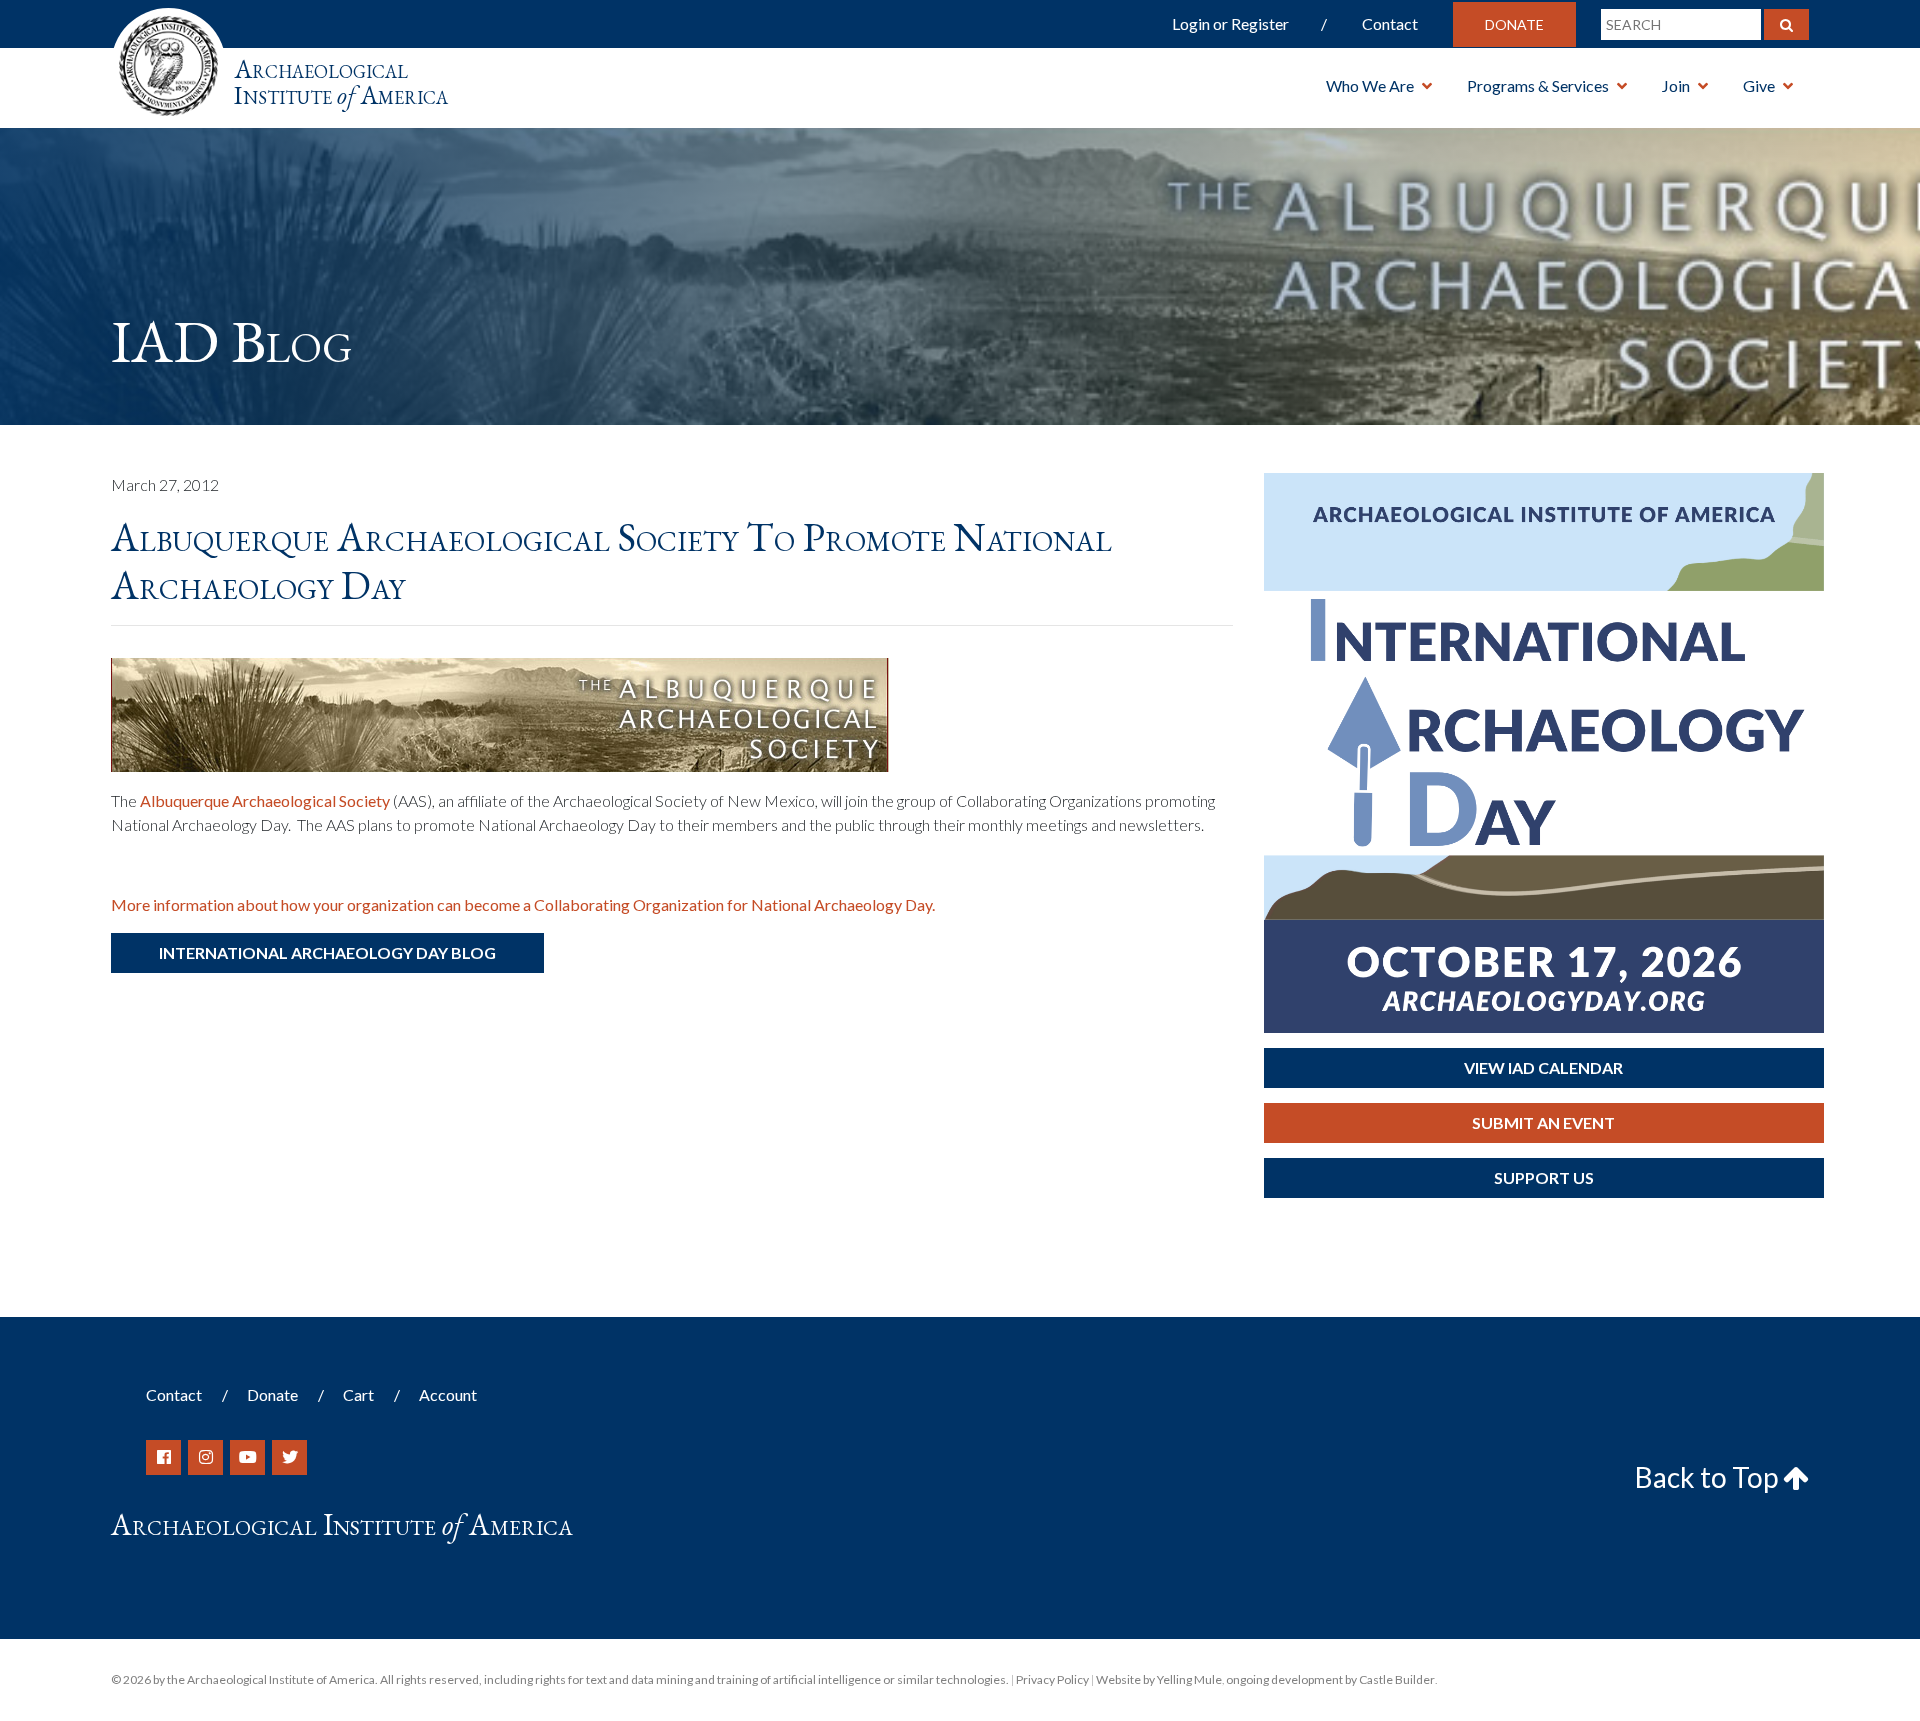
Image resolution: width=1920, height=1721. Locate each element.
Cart (358, 1394)
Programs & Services (1538, 85)
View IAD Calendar (1543, 1067)
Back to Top (1709, 1477)
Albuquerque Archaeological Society (265, 800)
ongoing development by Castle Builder (1330, 1679)
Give (1759, 85)
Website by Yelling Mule (1159, 1679)
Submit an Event (1543, 1122)
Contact (1390, 23)
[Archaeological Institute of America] (168, 59)
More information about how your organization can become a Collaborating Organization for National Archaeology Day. (523, 904)
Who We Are (1370, 85)
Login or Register (1230, 23)
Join (1676, 85)
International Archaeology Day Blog (327, 952)
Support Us (1544, 1177)
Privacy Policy (1052, 1679)
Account (448, 1394)
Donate (1514, 24)
